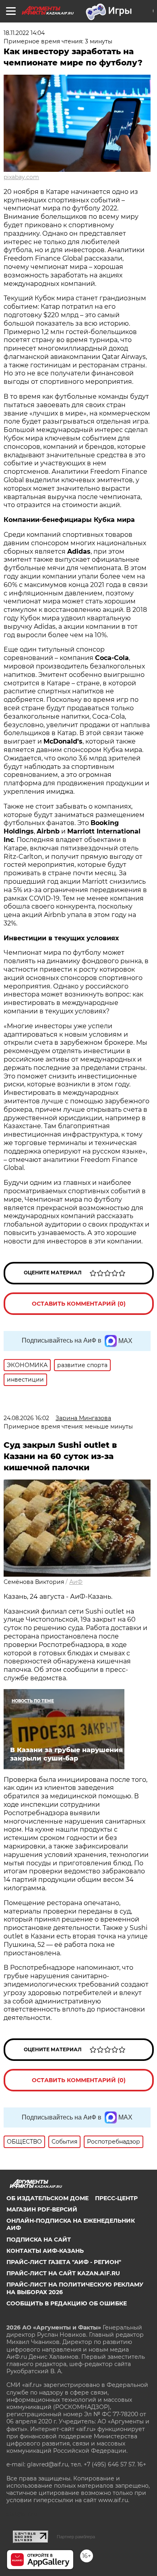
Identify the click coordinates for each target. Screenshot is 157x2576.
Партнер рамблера (76, 2537)
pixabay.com (21, 177)
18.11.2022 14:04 (24, 33)
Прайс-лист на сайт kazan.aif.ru (63, 2273)
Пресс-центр (116, 2198)
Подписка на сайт (39, 2240)
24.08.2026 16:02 (26, 1418)
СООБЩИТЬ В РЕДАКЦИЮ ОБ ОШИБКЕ (67, 2303)
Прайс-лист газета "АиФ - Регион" (64, 2262)
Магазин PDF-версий (42, 2209)
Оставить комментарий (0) (79, 1304)
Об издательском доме (48, 2198)
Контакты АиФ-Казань (45, 2251)
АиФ (76, 1582)
